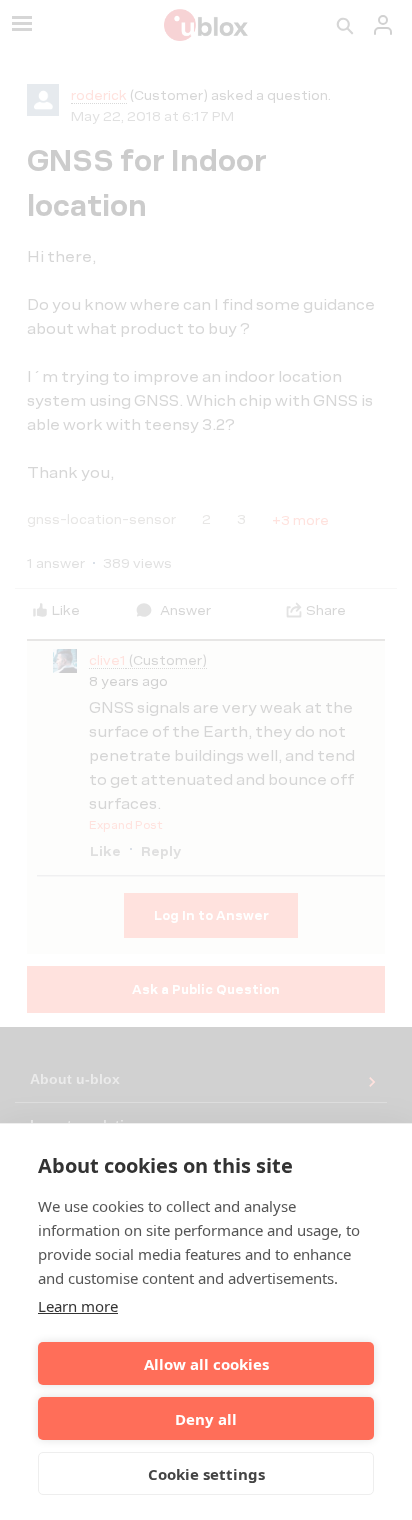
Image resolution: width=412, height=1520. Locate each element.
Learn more (78, 1306)
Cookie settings (206, 1474)
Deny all (206, 1419)
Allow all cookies (206, 1364)
